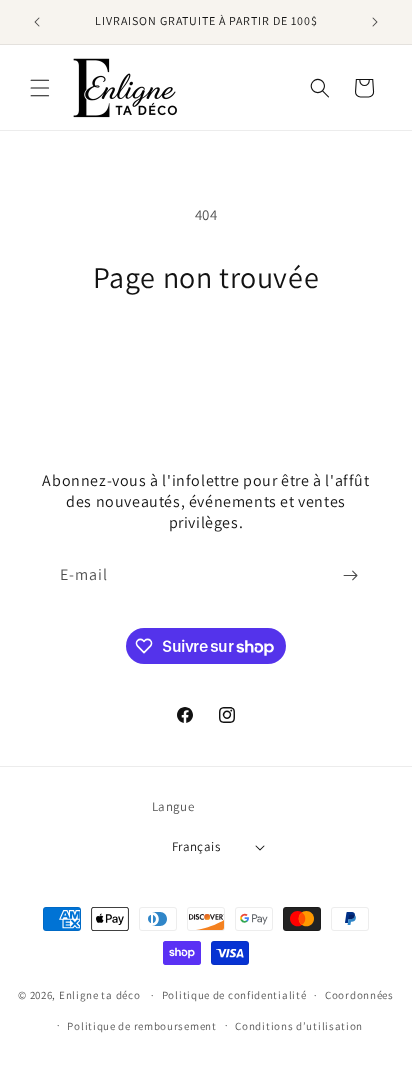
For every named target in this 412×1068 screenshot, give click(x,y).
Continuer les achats (206, 350)
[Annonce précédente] (37, 22)
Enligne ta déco (100, 995)
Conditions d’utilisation (299, 1026)
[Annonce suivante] (375, 22)
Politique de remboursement (141, 1026)
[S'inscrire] (350, 575)
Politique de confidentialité (234, 995)
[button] (40, 88)
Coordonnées (359, 995)
